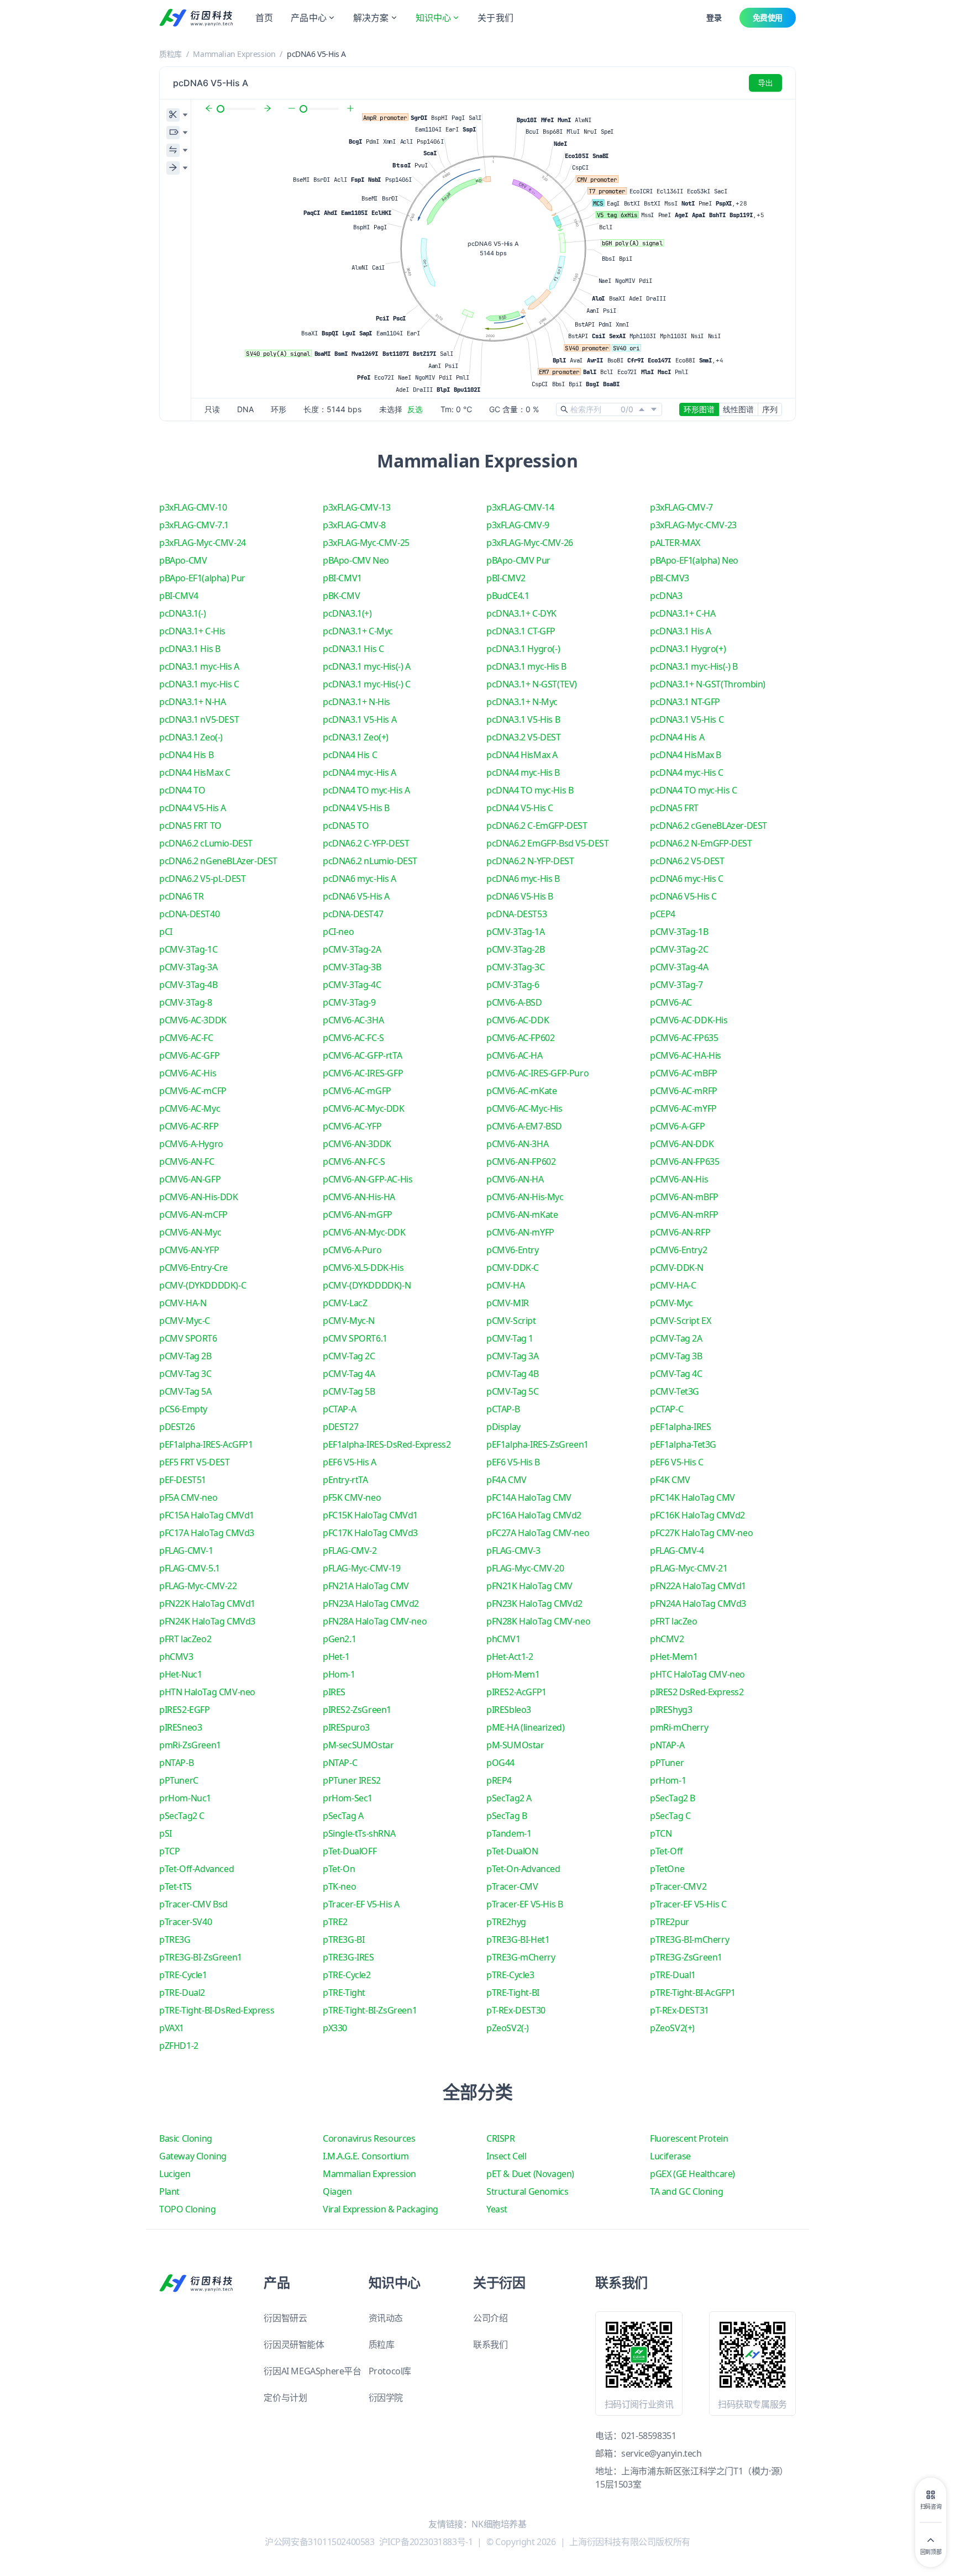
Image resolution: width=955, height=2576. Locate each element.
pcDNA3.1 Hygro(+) (688, 649)
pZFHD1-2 (179, 2046)
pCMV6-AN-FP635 (684, 1161)
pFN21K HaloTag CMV (529, 1586)
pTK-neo (339, 1886)
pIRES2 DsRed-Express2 (697, 1692)
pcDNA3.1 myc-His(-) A (367, 666)
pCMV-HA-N (183, 1303)
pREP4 (499, 1780)
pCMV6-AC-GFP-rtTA (362, 1055)
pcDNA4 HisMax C (195, 772)
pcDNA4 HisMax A (522, 755)
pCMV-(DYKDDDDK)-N (367, 1285)
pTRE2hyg (506, 1922)
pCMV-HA (505, 1285)
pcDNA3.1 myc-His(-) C (367, 684)
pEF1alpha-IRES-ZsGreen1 (537, 1444)
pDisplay (503, 1427)
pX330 (335, 2028)
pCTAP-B (503, 1409)
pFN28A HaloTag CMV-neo (375, 1621)
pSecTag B (507, 1816)
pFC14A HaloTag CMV (529, 1497)
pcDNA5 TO (346, 826)
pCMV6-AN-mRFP (684, 1215)
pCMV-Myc (671, 1303)
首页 (264, 18)
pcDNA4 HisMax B (686, 755)
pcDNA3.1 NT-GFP (685, 702)
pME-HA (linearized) (525, 1727)
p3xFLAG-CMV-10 (193, 507)
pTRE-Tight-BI (513, 1993)
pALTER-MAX (675, 543)
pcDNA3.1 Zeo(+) (356, 737)
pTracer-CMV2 (678, 1886)
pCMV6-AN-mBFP (684, 1197)
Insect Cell (507, 2156)
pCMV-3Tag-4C (352, 985)
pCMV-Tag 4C (676, 1374)
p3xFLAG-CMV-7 (681, 507)
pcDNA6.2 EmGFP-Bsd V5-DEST (548, 843)
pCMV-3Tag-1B (679, 932)
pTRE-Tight (344, 1993)
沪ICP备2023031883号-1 (426, 2542)
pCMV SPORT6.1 (355, 1338)
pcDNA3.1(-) (183, 613)
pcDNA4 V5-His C (520, 808)
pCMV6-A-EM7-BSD (524, 1126)
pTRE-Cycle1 (183, 1975)
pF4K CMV (670, 1480)
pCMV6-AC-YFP (352, 1126)
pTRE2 (335, 1922)
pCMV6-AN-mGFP (358, 1215)
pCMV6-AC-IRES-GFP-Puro (537, 1073)
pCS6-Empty (183, 1409)
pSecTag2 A (509, 1798)
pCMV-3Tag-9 (349, 1002)
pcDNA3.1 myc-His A (199, 666)
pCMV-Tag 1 (510, 1338)
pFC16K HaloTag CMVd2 (697, 1515)
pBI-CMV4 (179, 596)
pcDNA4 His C (350, 755)
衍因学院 (386, 2398)
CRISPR (501, 2138)
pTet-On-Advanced (523, 1869)
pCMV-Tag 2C (349, 1356)
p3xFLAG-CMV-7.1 (194, 525)
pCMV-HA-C (673, 1285)
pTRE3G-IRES (348, 1957)
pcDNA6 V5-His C (683, 896)
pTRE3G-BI (343, 1939)
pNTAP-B (176, 1763)
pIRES (334, 1692)
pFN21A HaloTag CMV (366, 1586)
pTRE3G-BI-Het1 (518, 1939)
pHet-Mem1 (674, 1657)
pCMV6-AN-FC (187, 1161)
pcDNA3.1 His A (680, 631)
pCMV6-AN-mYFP (520, 1232)
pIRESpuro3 (346, 1727)
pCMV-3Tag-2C (679, 949)
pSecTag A (343, 1816)
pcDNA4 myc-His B (523, 772)
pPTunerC (179, 1780)
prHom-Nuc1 (185, 1798)
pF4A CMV (507, 1480)
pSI (166, 1833)
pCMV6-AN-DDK (682, 1144)
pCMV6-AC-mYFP (683, 1108)
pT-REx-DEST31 (679, 2010)
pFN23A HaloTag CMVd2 (371, 1604)
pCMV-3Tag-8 (186, 1002)
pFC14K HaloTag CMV (692, 1497)
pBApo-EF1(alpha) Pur (202, 578)
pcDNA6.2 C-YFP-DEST (366, 843)
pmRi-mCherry (679, 1727)
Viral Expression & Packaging (381, 2209)
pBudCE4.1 (508, 596)
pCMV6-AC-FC (186, 1038)
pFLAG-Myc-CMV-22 (198, 1586)
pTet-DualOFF (350, 1851)
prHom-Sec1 (348, 1798)
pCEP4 (663, 914)
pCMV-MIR (508, 1303)
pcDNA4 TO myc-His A (366, 790)
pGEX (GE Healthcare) (692, 2174)
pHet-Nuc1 (180, 1674)
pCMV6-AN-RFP (680, 1232)
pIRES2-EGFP (185, 1710)
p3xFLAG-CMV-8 (354, 525)
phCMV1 (503, 1639)
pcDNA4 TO (182, 790)
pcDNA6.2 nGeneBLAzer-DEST (218, 861)
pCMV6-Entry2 (678, 1250)
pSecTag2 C (182, 1816)
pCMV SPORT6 (188, 1338)
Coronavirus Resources (369, 2138)
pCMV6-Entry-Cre (193, 1268)
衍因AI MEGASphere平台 (312, 2371)
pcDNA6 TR (181, 896)
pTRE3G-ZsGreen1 (686, 1957)
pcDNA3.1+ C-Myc (358, 631)
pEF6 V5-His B (513, 1462)
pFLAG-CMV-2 (350, 1550)
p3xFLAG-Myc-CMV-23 (693, 525)
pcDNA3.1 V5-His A (360, 719)
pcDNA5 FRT (674, 808)
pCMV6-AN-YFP (189, 1250)
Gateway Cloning (193, 2156)
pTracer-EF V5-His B (524, 1904)
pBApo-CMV (183, 560)
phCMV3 (176, 1657)
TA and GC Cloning (686, 2191)
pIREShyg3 (671, 1710)
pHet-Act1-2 (510, 1657)
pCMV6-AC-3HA (353, 1020)
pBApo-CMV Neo (356, 560)
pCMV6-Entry (513, 1250)
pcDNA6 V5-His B (520, 896)
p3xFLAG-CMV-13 (356, 507)
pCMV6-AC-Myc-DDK (364, 1108)
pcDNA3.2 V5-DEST (524, 737)
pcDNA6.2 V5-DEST (687, 861)
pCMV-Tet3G (675, 1391)
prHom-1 (668, 1780)
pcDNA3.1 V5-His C (687, 719)
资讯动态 (386, 2318)
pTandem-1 (509, 1833)
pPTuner (667, 1763)
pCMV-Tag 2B (185, 1356)
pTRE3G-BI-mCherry (689, 1939)
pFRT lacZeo (674, 1621)
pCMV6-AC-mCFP (193, 1091)
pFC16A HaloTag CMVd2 (534, 1515)
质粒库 (170, 54)
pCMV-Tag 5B (349, 1391)
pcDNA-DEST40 (189, 914)
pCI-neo (338, 932)
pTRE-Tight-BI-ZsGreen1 (370, 2010)
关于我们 (495, 18)
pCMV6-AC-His (188, 1073)
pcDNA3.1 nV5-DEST (199, 719)
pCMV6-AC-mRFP (684, 1091)
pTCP (169, 1851)
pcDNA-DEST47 (353, 914)
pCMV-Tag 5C (513, 1391)
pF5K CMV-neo (352, 1497)
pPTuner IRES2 (352, 1780)
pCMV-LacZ (345, 1303)
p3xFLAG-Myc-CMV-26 (530, 543)
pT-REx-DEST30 (516, 2010)
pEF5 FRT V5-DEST (195, 1462)
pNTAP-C (340, 1763)
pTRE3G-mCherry (521, 1957)
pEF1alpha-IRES (680, 1427)
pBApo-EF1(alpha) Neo (694, 560)
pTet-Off (667, 1851)
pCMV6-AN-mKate (522, 1215)
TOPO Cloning (187, 2209)
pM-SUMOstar (515, 1745)
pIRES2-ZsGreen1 (357, 1710)
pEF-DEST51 (183, 1480)
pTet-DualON (512, 1851)
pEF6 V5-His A (350, 1462)
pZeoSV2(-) (508, 2028)
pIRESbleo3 (509, 1710)
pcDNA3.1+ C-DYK (521, 613)
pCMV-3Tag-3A (188, 967)
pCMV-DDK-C (513, 1268)
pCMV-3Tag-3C (515, 967)
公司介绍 (490, 2318)
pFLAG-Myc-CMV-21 (689, 1568)
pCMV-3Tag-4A (679, 967)
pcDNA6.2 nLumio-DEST (370, 861)
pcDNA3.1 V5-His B (523, 719)
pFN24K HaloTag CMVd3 (207, 1621)
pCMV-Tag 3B (676, 1356)
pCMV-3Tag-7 (676, 985)
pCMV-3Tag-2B (515, 949)
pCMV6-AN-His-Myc (525, 1197)
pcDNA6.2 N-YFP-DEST (530, 861)
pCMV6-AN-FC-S (354, 1161)
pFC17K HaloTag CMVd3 (370, 1533)
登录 (714, 17)
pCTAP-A (339, 1409)
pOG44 (500, 1763)
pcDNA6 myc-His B (523, 879)
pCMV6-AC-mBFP (684, 1073)
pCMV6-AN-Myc (190, 1232)
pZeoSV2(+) (672, 2028)
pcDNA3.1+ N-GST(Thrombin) (708, 684)
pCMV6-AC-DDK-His (689, 1020)
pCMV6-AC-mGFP (357, 1091)
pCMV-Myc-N (349, 1321)
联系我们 (490, 2344)
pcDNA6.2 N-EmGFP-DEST (701, 843)
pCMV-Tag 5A (185, 1391)
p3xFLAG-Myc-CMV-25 (366, 543)
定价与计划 (285, 2398)
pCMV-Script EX (680, 1321)
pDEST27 (340, 1427)
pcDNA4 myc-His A (360, 772)
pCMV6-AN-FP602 (521, 1161)
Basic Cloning (186, 2138)
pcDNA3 (666, 596)
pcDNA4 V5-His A (193, 808)
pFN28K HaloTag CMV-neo (538, 1621)
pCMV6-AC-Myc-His (524, 1108)
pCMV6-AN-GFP (190, 1179)
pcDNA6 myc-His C (687, 879)
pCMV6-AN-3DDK (357, 1144)
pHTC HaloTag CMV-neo (697, 1674)
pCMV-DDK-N (677, 1268)
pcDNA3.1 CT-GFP (521, 631)
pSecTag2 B (673, 1798)
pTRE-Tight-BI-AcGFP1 (693, 1993)
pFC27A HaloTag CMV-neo (538, 1533)
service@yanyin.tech (661, 2453)
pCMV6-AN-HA (515, 1179)
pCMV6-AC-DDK (518, 1020)
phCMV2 (667, 1639)
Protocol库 (390, 2371)
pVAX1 (172, 2028)
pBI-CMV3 (670, 578)
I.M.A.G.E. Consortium (366, 2156)
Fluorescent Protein (689, 2138)
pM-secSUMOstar (358, 1745)
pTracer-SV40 (185, 1922)
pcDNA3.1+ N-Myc (522, 702)
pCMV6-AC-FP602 (520, 1038)
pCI (166, 932)
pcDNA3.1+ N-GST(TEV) (532, 684)
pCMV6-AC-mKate (521, 1091)
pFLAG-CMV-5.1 (190, 1568)
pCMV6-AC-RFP (189, 1126)
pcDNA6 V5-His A (356, 896)
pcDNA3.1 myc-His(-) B (694, 666)
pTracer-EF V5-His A (361, 1904)
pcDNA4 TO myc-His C (693, 790)
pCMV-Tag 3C (185, 1374)
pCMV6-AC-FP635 (684, 1038)
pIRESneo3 (180, 1727)
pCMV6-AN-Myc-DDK (364, 1232)
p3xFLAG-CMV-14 (520, 507)
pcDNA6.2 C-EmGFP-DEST (537, 826)
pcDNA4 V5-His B (356, 808)
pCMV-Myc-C (185, 1321)
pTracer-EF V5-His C (688, 1904)
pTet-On (339, 1869)
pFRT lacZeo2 (185, 1639)
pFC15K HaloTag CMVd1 (370, 1515)
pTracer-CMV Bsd (193, 1904)
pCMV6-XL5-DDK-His (363, 1268)
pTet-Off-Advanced (196, 1869)
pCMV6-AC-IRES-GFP (363, 1073)
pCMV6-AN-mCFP (193, 1215)
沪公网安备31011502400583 (319, 2542)
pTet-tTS (175, 1886)
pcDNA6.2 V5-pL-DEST (202, 879)
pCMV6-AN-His (679, 1179)
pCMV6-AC (671, 1002)
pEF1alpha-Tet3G (683, 1444)
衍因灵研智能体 (294, 2344)
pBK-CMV (341, 596)
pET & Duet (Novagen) (530, 2174)
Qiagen (337, 2191)
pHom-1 (339, 1674)
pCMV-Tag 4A (349, 1374)
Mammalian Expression (234, 54)
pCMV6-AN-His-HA (359, 1197)
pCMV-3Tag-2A (352, 949)
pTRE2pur (670, 1922)
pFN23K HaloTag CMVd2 (534, 1604)
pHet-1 (336, 1657)
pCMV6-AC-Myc (190, 1108)
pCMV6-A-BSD (514, 1002)
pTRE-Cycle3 (510, 1975)
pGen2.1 (339, 1639)
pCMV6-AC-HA (515, 1055)
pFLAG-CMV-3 (513, 1550)
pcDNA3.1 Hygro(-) (523, 649)
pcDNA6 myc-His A (360, 879)
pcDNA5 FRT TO (190, 826)
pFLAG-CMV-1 (186, 1550)
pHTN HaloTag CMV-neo (207, 1692)
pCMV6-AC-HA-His (686, 1055)
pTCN (661, 1833)
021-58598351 (649, 2436)
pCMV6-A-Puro (352, 1250)
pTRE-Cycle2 (347, 1975)
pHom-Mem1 (513, 1674)
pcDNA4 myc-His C (687, 772)
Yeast (497, 2209)
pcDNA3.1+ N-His (356, 702)
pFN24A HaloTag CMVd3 (698, 1604)
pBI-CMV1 (342, 578)
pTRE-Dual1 (673, 1975)
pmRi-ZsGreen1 (190, 1745)
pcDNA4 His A (677, 737)
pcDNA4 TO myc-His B (530, 790)
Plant (169, 2191)
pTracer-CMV (512, 1886)
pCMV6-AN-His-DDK (199, 1197)
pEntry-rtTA (345, 1480)
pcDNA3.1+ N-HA (192, 702)
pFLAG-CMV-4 (677, 1550)
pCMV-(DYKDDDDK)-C (203, 1285)
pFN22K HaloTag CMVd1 (207, 1604)
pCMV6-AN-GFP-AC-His (368, 1179)
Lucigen (175, 2174)
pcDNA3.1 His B (190, 649)
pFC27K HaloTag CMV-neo (701, 1533)
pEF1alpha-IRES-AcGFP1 (206, 1444)
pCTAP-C (667, 1409)
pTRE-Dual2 (182, 1993)
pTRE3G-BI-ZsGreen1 (201, 1957)
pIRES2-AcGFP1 (516, 1692)
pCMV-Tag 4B (513, 1374)
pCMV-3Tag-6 (513, 985)
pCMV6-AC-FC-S (353, 1038)
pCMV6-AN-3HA (517, 1144)
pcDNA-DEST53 (516, 914)
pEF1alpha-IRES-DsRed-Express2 (387, 1444)
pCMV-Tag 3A (513, 1356)
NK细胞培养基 (499, 2524)
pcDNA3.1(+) (347, 613)
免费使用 (768, 17)
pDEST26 (177, 1427)
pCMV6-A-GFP (678, 1126)
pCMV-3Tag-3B (352, 967)
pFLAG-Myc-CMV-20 (525, 1568)
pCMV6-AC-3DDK (193, 1020)
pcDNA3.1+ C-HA (683, 613)
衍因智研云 (285, 2318)
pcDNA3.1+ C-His (192, 631)
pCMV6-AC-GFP (189, 1055)
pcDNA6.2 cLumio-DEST (206, 843)
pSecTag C (670, 1816)
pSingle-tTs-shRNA (359, 1833)
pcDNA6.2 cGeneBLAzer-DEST (709, 826)
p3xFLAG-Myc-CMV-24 (203, 543)
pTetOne (667, 1869)
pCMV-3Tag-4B (188, 985)
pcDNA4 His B (186, 755)
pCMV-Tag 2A (676, 1338)
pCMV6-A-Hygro (191, 1144)
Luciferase (670, 2156)
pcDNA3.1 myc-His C (199, 684)
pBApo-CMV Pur (518, 560)
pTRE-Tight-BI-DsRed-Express (217, 2010)
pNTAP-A (667, 1745)
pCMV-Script (511, 1321)
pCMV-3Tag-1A (515, 932)
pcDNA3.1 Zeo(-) (191, 737)
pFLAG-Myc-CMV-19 (362, 1568)
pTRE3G (175, 1939)
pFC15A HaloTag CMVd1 (207, 1515)
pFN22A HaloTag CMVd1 (698, 1586)
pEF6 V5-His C (677, 1462)
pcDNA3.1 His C (353, 649)
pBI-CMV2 (506, 578)
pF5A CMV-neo (188, 1497)
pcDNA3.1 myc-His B (526, 666)
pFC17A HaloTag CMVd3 (207, 1533)
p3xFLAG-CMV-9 (518, 525)
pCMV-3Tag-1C (188, 949)
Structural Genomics (527, 2191)
